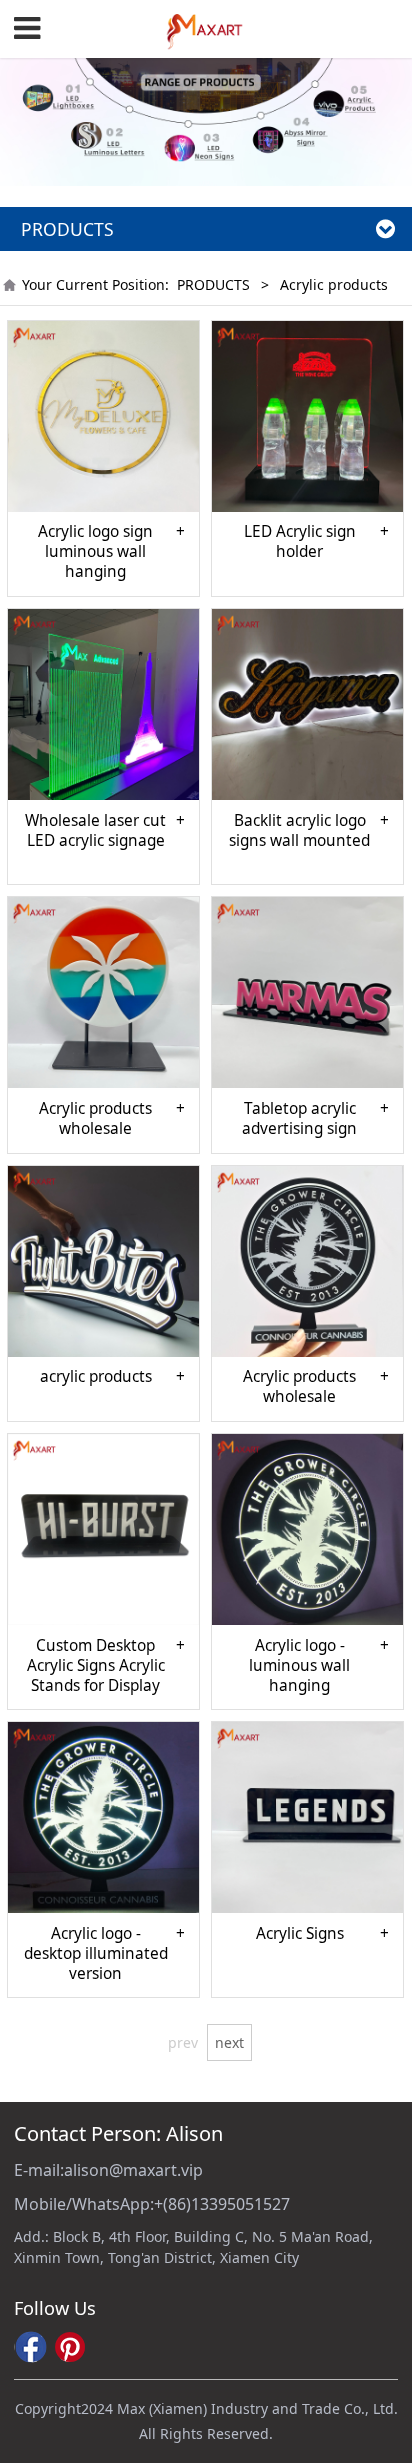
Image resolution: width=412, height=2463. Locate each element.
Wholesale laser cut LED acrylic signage (95, 831)
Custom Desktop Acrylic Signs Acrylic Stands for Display (96, 1666)
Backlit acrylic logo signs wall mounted (299, 831)
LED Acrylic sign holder (300, 542)
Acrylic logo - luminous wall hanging (299, 1666)
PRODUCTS (213, 284)
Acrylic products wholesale (95, 1119)
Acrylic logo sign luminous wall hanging (95, 552)
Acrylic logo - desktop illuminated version (96, 1954)
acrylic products (96, 1377)
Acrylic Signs (300, 1934)
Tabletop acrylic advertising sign (299, 1119)
